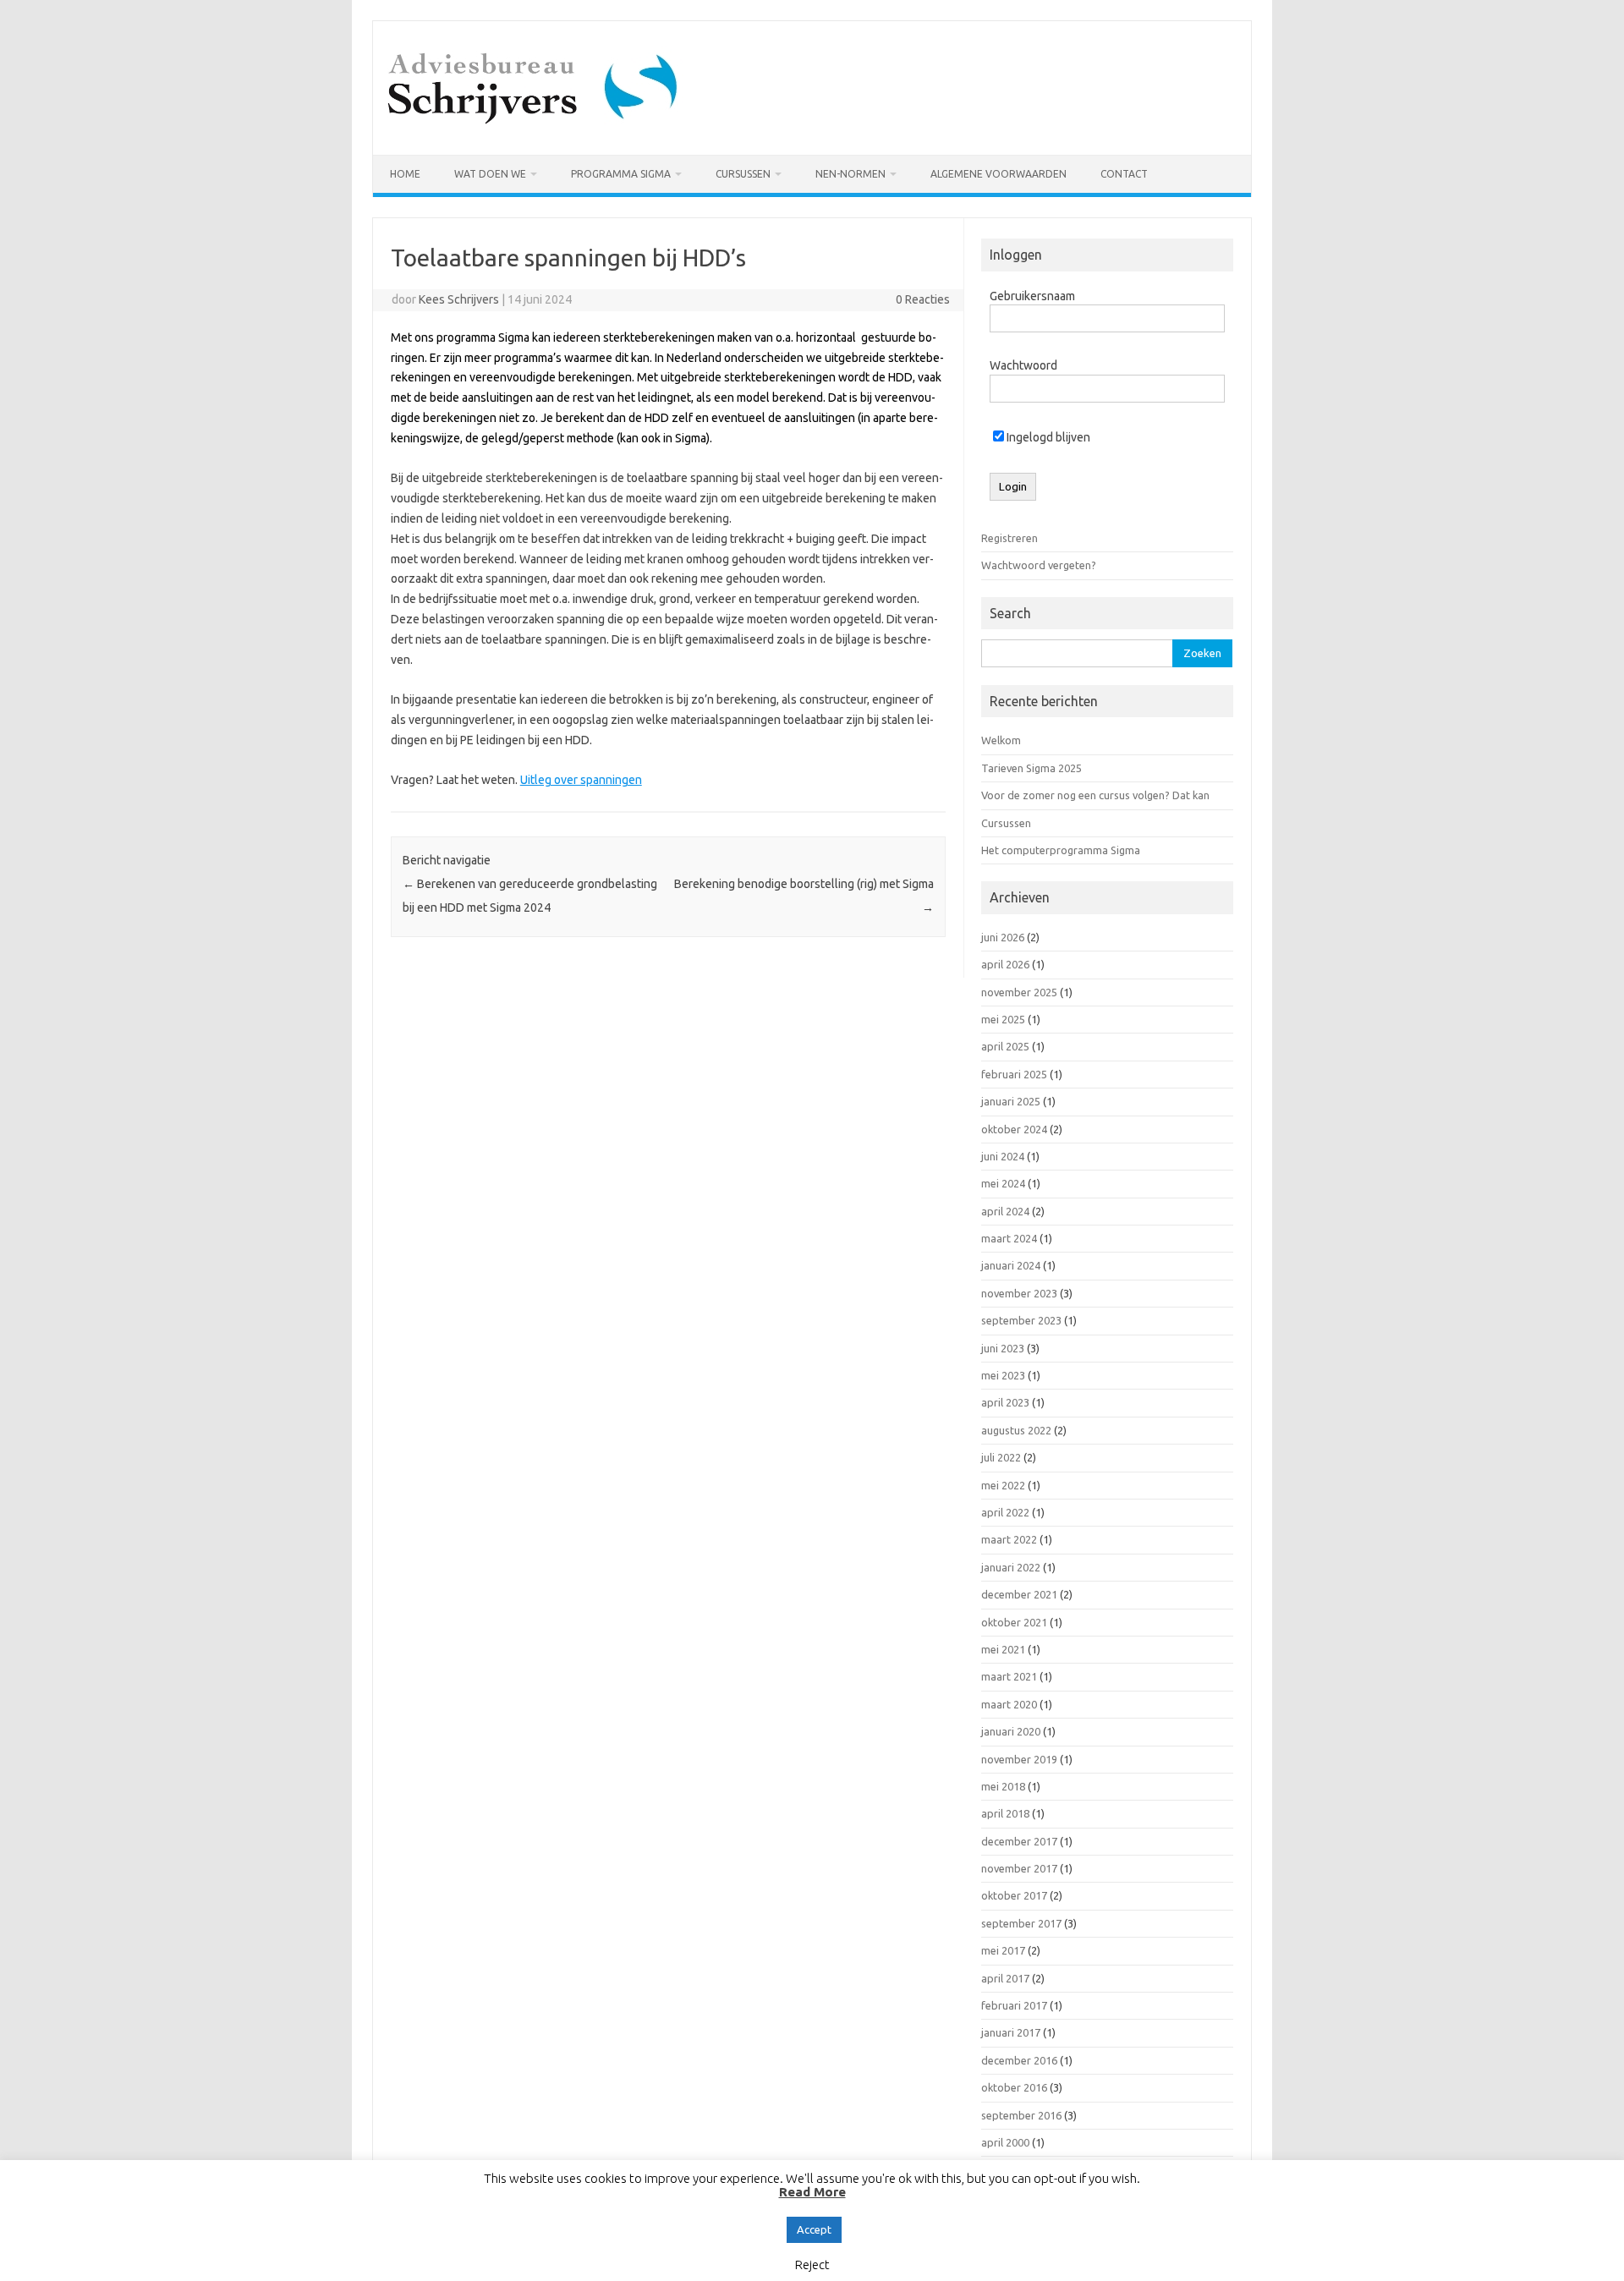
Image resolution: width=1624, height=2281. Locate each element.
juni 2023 (1003, 1348)
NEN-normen (850, 174)
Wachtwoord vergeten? (1039, 565)
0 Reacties (923, 299)
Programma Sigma (621, 174)
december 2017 (1019, 1841)
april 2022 (1005, 1512)
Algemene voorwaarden (999, 174)
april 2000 (1005, 2142)
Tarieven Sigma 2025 (1031, 768)
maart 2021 (1009, 1676)
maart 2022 (1009, 1539)
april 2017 (1005, 1978)
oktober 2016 (1014, 2087)
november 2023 (1019, 1293)
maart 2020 (1009, 1704)
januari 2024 (1011, 1265)
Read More (812, 2192)
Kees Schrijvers (459, 299)
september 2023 (1021, 1320)
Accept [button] (814, 2229)
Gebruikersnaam (1032, 296)
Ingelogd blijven (1047, 437)
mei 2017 (1003, 1950)
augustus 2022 (1016, 1430)
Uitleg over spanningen (581, 780)
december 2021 (1019, 1594)
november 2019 (1019, 1759)
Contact (1124, 174)
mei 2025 (1003, 1019)
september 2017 (1021, 1923)
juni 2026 (1003, 937)
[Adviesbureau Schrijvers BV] (535, 126)
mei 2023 (1003, 1375)
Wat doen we (490, 174)
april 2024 (1005, 1211)
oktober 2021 (1014, 1622)
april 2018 (1005, 1813)
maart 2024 (1009, 1238)
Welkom (1001, 740)
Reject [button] (812, 2265)
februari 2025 (1014, 1074)
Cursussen (743, 174)
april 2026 (1005, 964)
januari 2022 (1011, 1567)
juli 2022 (1001, 1457)
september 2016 (1021, 2115)
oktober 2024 (1014, 1129)
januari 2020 (1011, 1731)
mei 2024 (1003, 1183)
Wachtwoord (1023, 365)
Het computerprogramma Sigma (1061, 850)
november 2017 (1019, 1868)
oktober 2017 (1014, 1895)
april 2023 (1005, 1402)
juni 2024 (1003, 1156)
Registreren (1010, 538)
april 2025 (1005, 1046)
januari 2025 (1011, 1101)
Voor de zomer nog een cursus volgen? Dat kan (1095, 795)
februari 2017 (1014, 2005)
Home (405, 174)
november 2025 (1019, 992)
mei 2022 (1003, 1485)
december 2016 (1019, 2060)
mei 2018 (1003, 1786)
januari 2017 (1011, 2032)
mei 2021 (1003, 1649)
